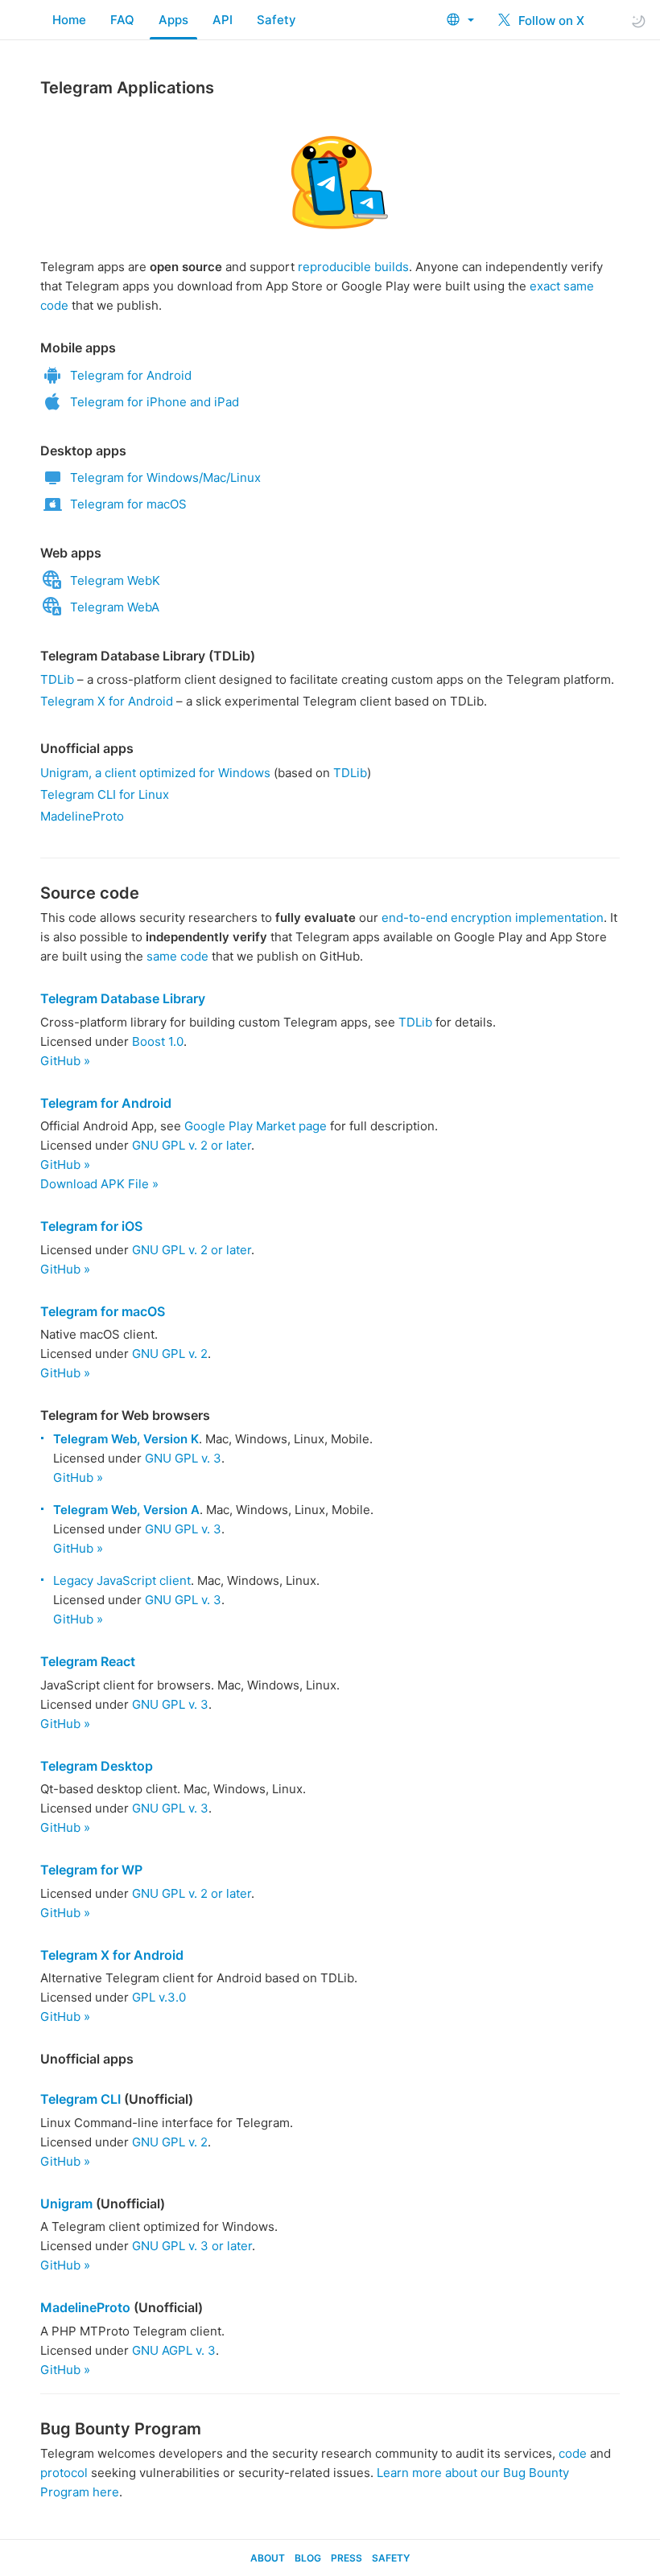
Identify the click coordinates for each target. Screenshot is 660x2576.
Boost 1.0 (158, 1041)
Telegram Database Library (123, 998)
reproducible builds (353, 267)
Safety (276, 20)
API (223, 20)
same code (177, 956)
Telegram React (88, 1661)
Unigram (66, 2204)
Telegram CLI (80, 2099)
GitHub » (65, 1061)
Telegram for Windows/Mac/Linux (165, 477)
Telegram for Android (131, 375)
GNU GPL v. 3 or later (192, 2246)
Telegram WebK (115, 580)
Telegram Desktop (97, 1766)
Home (69, 20)
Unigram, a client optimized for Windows (155, 773)
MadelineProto (82, 816)
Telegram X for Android (107, 701)
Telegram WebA (115, 607)
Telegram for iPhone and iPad (155, 402)
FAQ (122, 20)
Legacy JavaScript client (122, 1580)
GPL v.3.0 (159, 1997)
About (268, 2558)
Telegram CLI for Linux (105, 794)
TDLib (57, 679)
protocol (64, 2473)
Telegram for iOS (91, 1226)
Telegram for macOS (128, 504)
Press (346, 2558)
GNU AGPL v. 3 (174, 2350)
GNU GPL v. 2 (170, 1354)
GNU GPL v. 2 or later (192, 1145)
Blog (308, 2558)
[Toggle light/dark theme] (638, 21)
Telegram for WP (91, 1870)
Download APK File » (99, 1184)
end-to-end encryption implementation (493, 918)
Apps (173, 20)
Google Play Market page (256, 1126)
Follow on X (550, 21)
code (573, 2453)
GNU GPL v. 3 (183, 1458)
